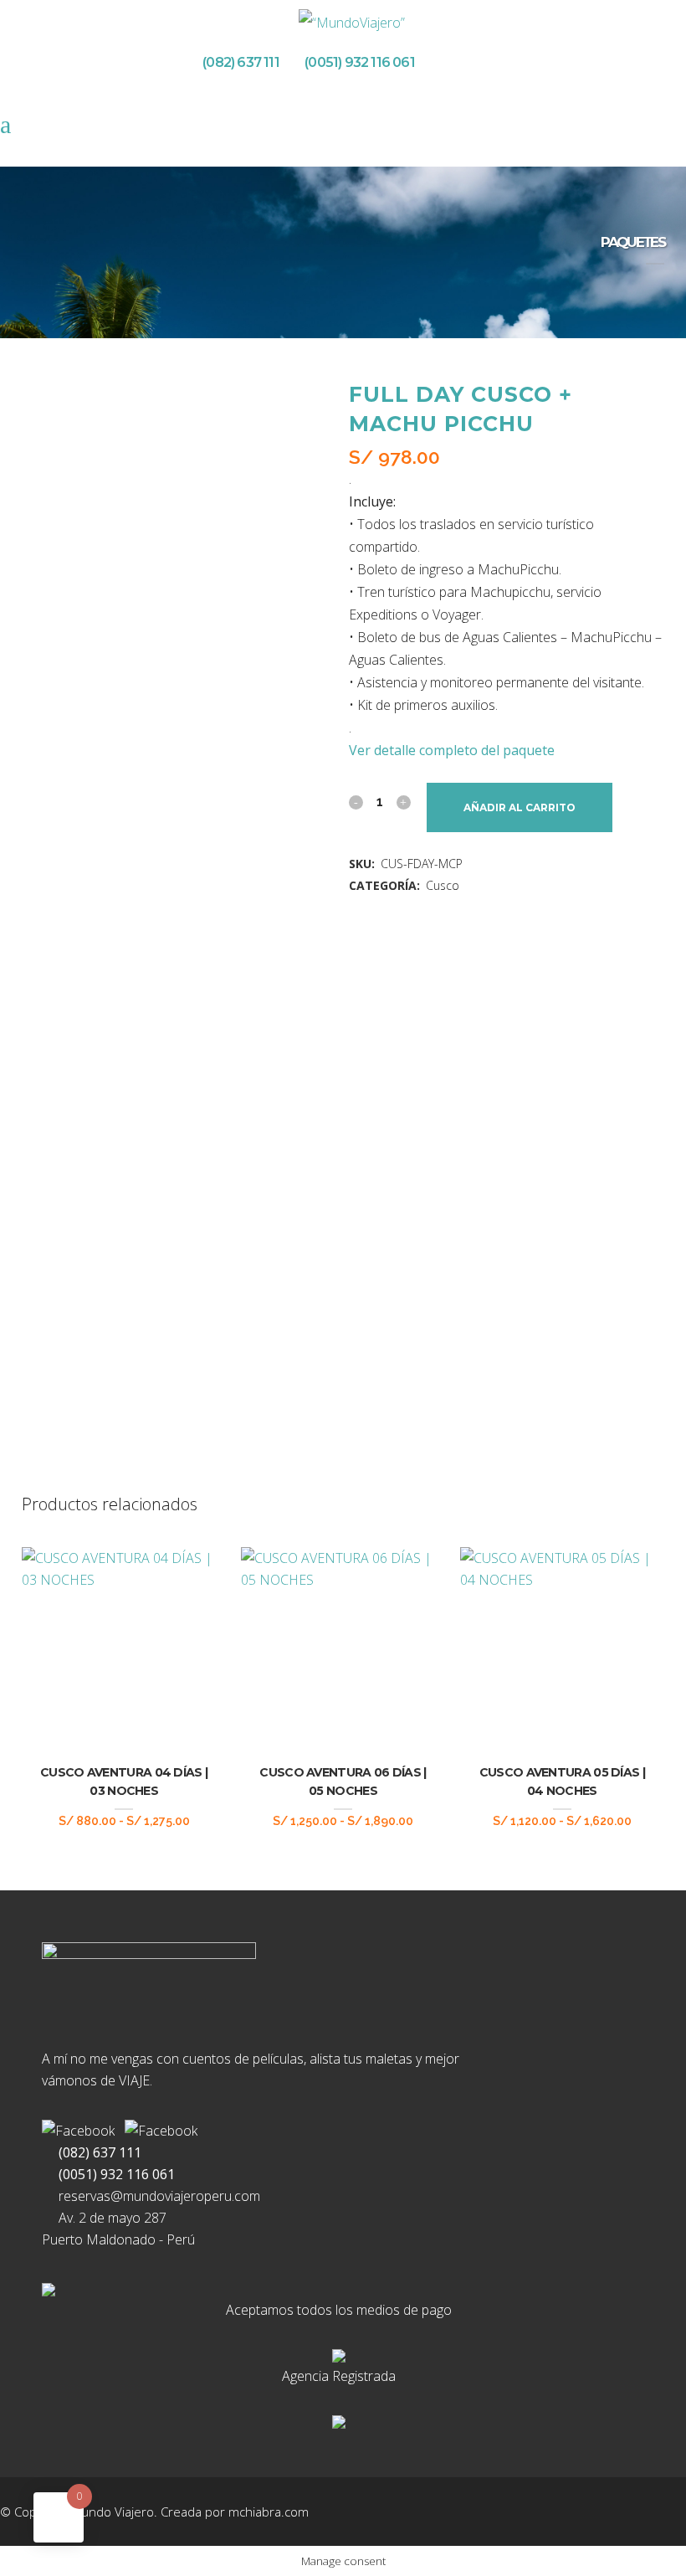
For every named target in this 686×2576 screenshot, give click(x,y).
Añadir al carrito (520, 807)
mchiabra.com (269, 2512)
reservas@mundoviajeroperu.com (156, 2196)
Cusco (443, 885)
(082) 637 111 (237, 62)
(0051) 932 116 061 (357, 62)
